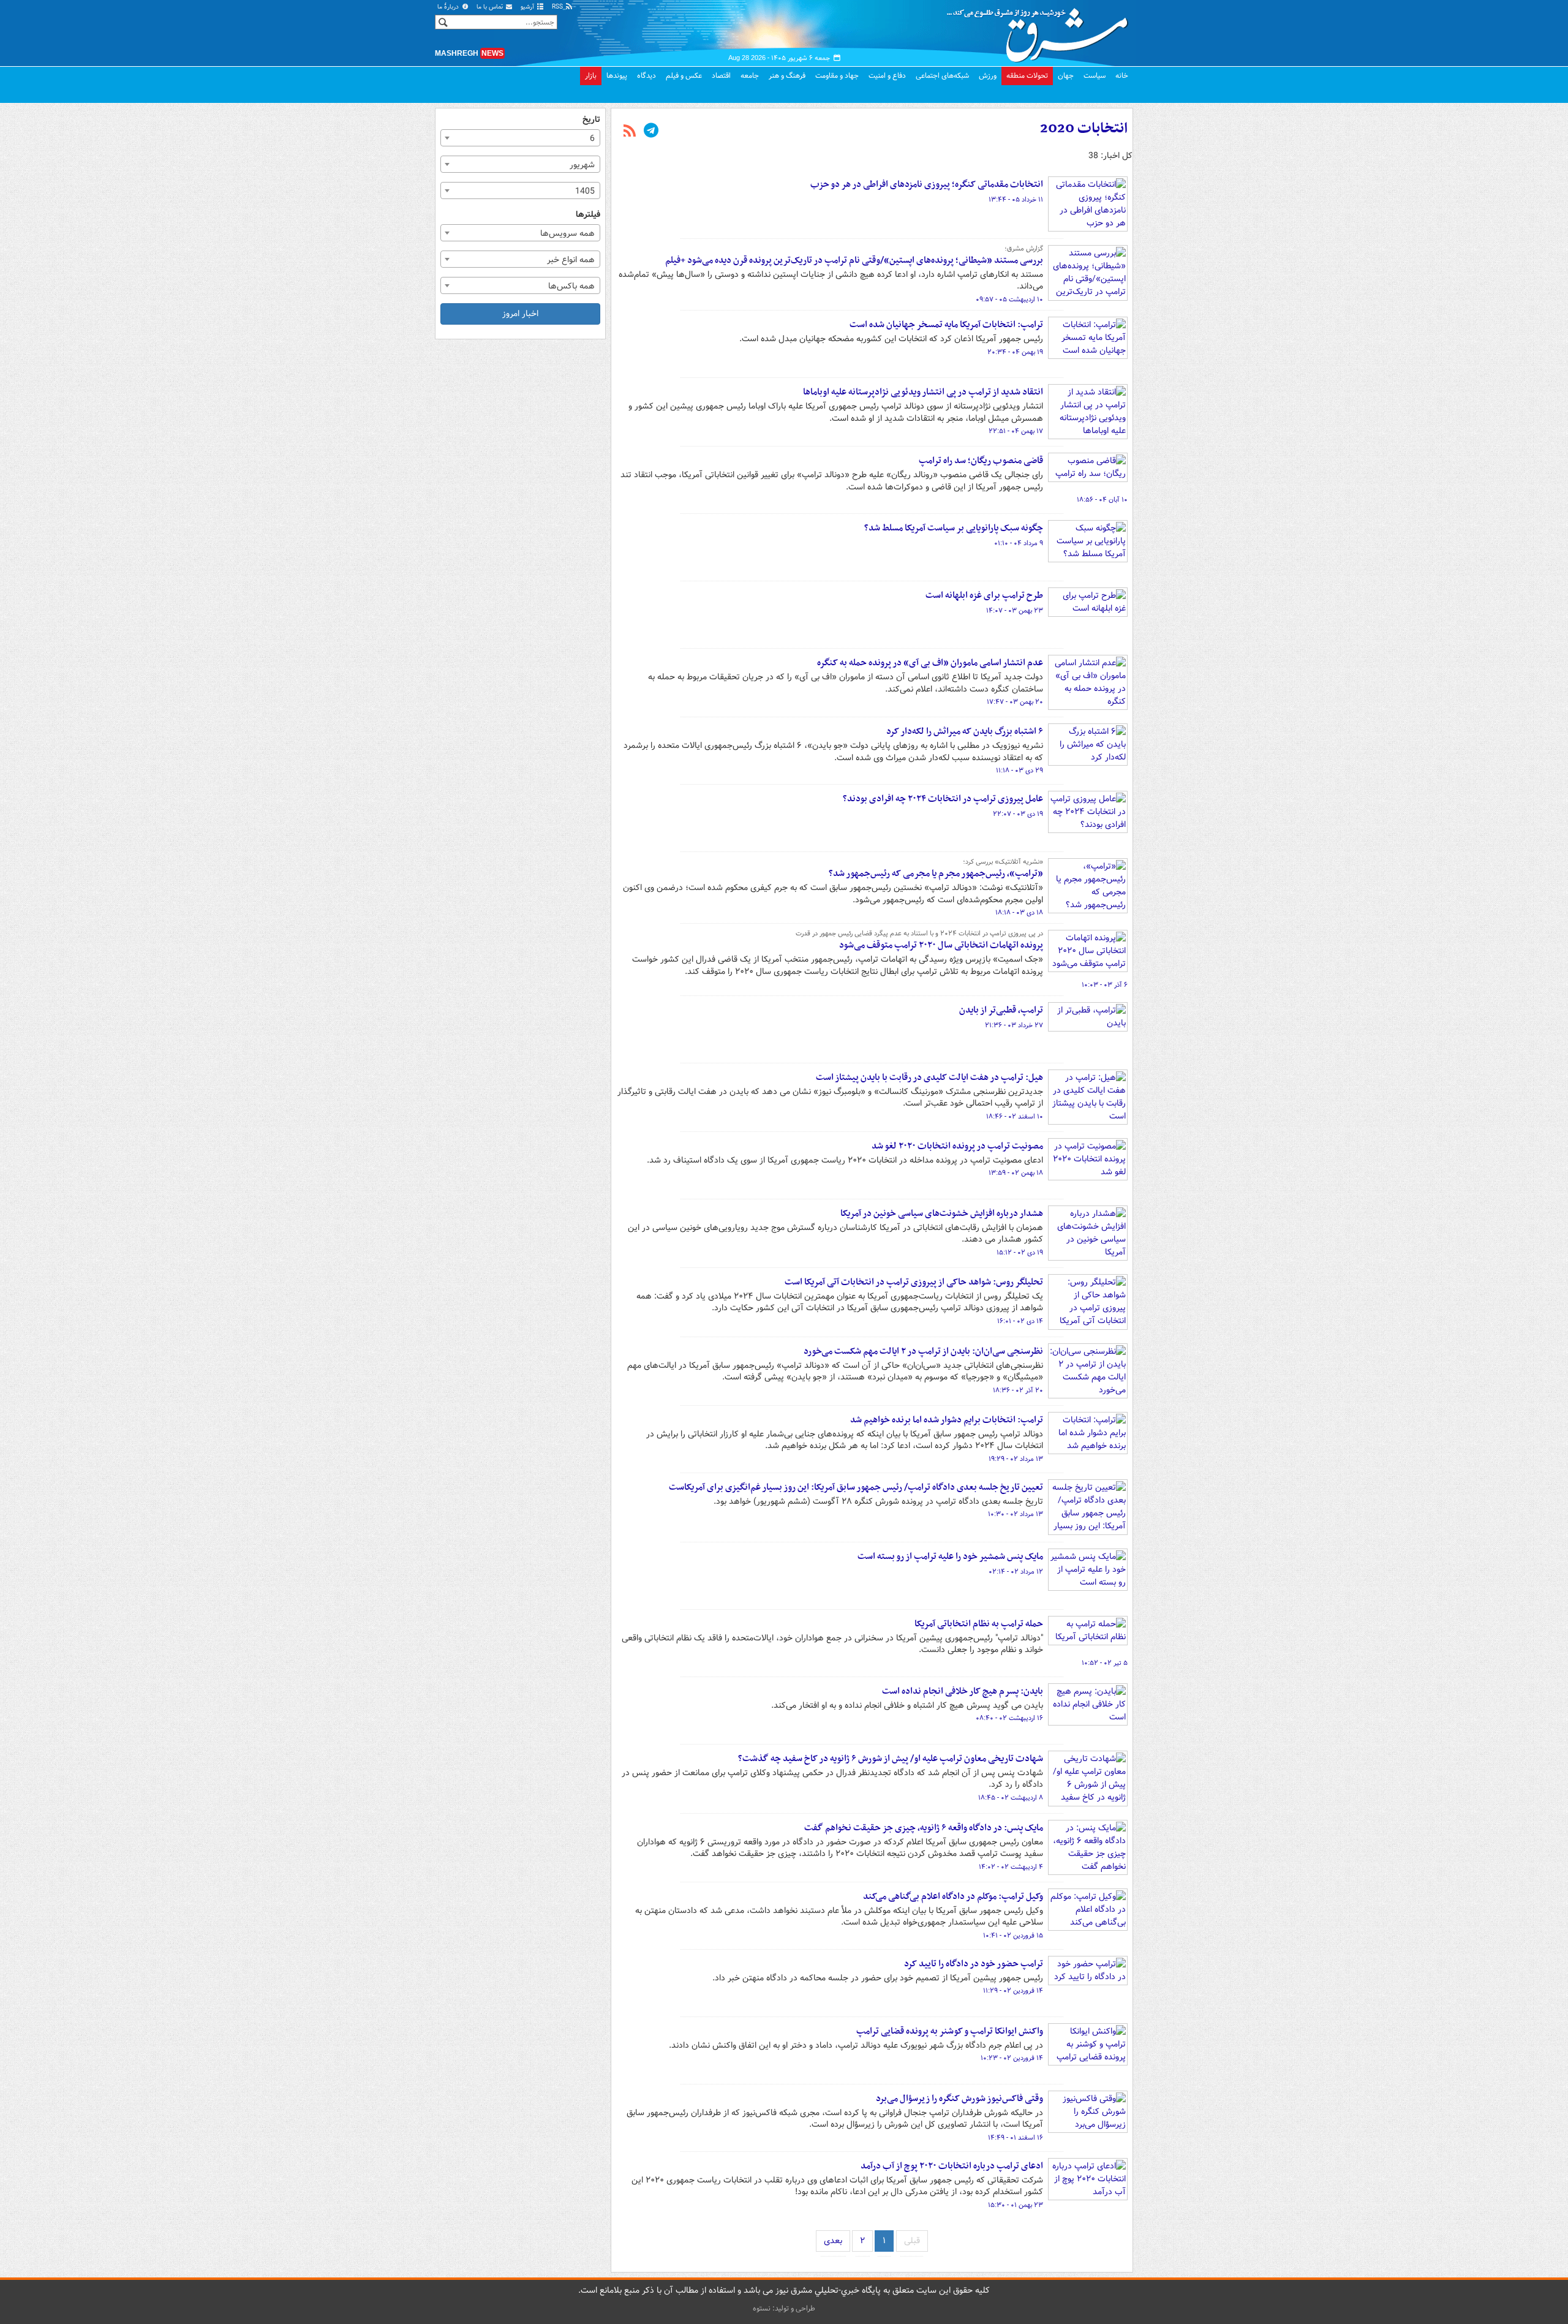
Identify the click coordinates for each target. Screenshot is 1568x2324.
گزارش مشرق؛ (1024, 249)
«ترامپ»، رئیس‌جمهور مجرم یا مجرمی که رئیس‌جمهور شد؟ (936, 873)
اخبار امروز (520, 314)
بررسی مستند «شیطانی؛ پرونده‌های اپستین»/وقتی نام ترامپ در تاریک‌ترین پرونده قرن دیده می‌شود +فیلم (854, 260)
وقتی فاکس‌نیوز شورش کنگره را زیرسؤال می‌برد (959, 2099)
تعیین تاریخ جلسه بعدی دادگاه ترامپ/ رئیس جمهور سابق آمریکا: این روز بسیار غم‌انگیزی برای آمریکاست (856, 1487)
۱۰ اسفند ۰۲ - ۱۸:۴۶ (1015, 1117)
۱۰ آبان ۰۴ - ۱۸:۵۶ (1102, 500)
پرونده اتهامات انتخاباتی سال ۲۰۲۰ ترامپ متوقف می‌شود (941, 945)
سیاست (1095, 76)
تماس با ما (491, 7)
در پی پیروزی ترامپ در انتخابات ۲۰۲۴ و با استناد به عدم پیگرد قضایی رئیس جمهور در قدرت (919, 934)
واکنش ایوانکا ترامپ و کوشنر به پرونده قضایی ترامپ (950, 2031)
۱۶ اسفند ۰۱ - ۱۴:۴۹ (1016, 2138)
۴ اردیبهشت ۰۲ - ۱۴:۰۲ (1011, 1867)
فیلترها (588, 215)
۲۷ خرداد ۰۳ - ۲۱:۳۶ (1014, 1025)
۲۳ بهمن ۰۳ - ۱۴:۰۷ (1015, 611)
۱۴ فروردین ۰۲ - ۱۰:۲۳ (1012, 2058)
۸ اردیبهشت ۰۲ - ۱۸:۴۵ (1011, 1798)
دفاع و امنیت (887, 76)
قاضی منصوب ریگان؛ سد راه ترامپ (981, 461)
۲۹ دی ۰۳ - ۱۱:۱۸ (1020, 771)
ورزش (988, 76)
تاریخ (591, 120)
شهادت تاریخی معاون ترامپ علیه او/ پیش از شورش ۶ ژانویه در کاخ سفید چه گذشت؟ (891, 1759)
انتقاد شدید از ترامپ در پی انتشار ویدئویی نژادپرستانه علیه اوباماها (923, 392)
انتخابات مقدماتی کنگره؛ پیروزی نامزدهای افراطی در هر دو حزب (927, 184)
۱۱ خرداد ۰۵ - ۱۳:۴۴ (1016, 200)
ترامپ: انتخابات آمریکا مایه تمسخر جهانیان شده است (946, 325)
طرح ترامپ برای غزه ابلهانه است (984, 595)
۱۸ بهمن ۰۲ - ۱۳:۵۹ (1016, 1173)
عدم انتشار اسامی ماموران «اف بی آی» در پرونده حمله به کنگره (930, 663)
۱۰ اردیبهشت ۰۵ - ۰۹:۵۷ (1009, 300)
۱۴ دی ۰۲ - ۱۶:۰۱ (1020, 1321)
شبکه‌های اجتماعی (942, 76)
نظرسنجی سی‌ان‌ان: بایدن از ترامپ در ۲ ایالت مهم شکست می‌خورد (923, 1351)
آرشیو (528, 7)
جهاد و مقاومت (837, 76)
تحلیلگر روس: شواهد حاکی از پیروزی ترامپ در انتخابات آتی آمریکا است (914, 1282)
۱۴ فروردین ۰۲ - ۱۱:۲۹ (1013, 1991)
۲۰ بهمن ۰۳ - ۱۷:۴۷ (1015, 702)
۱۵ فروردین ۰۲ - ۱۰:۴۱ (1013, 1936)
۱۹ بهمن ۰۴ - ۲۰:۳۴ (1015, 352)
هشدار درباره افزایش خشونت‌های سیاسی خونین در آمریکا (942, 1213)
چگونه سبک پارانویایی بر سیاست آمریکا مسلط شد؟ (954, 528)
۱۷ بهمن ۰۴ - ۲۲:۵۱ (1016, 431)
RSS (558, 7)
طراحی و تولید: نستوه (784, 2308)
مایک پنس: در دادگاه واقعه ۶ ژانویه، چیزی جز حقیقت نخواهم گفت (924, 1828)
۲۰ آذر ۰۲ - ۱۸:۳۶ (1018, 1390)
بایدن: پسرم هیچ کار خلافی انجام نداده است (963, 1691)
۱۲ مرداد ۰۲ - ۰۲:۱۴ (1016, 1572)
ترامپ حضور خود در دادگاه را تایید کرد (974, 1964)
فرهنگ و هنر (787, 76)
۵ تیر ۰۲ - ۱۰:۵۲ (1105, 1663)
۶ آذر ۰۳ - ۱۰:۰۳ (1105, 985)
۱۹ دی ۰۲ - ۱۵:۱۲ (1020, 1253)
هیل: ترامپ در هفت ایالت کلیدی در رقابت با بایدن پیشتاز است (929, 1077)
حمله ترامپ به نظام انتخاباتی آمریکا (979, 1624)
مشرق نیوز (1041, 31)
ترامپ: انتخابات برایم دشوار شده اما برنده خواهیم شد (947, 1420)
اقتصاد (721, 76)
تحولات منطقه (1027, 76)
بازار (591, 76)
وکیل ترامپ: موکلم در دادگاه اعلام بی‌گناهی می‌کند (953, 1896)
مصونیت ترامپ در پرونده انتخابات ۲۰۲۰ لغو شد (957, 1146)
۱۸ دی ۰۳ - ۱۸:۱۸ (1019, 913)
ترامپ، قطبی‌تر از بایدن (1001, 1010)
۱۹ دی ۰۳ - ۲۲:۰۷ (1018, 814)
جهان (1066, 76)
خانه (1122, 76)
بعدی (833, 2241)
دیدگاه (646, 76)
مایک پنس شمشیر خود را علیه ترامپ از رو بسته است (950, 1556)
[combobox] (520, 138)
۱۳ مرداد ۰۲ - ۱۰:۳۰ (1016, 1514)
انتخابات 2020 (1084, 129)
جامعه (750, 76)
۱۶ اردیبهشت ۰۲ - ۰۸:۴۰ (1009, 1718)
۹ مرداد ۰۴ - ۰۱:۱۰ (1019, 543)
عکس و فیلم (684, 76)
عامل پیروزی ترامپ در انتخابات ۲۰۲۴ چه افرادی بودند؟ (943, 799)
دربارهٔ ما (449, 7)
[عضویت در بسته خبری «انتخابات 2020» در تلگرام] (651, 132)
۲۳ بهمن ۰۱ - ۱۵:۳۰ (1016, 2205)
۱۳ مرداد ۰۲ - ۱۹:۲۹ (1016, 1459)
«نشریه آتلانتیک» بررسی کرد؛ (1003, 862)
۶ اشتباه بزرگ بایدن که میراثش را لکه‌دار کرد (965, 731)
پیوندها (617, 76)
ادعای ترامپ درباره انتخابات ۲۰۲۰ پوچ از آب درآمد (952, 2166)
